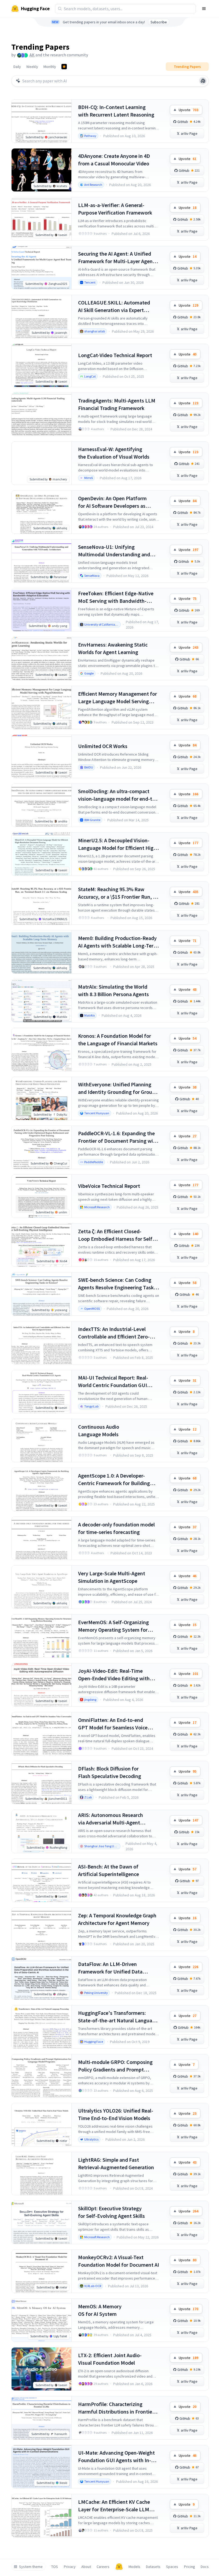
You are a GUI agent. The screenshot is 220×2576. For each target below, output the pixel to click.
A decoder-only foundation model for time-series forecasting (116, 1528)
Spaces (172, 2567)
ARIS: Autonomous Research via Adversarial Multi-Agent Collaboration (111, 1819)
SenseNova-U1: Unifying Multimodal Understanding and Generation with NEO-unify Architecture (114, 551)
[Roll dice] (203, 81)
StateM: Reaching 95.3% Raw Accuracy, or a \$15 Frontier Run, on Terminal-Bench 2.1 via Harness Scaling (118, 893)
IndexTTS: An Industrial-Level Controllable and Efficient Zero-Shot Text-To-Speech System (114, 1333)
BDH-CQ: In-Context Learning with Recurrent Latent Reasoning (116, 111)
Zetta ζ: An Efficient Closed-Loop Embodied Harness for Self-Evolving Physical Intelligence (116, 1235)
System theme (31, 2567)
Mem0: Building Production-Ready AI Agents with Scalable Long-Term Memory (118, 942)
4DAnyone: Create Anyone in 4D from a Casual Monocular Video (114, 160)
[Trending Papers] (64, 67)
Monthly (50, 67)
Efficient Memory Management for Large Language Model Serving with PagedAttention (118, 698)
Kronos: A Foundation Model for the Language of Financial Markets (118, 1040)
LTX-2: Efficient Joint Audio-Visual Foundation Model (110, 2359)
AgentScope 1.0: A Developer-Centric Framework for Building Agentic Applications (114, 1480)
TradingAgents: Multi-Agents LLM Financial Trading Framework (117, 404)
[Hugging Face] (119, 2567)
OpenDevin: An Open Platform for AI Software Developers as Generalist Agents (112, 502)
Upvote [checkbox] (188, 110)
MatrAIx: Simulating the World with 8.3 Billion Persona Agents (113, 990)
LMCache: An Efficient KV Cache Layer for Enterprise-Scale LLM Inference (114, 2506)
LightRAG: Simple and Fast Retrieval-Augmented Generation (116, 2163)
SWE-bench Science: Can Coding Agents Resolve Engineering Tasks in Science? (117, 1284)
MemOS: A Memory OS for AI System (100, 2310)
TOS (55, 2567)
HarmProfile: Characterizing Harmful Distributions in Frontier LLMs (116, 2408)
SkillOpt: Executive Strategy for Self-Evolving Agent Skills (111, 2212)
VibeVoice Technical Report (109, 1186)
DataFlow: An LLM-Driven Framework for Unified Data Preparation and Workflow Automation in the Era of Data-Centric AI (113, 1968)
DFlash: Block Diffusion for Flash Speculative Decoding (110, 1772)
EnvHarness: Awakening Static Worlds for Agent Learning (113, 648)
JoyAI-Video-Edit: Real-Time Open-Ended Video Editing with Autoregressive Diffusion (114, 1675)
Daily (17, 67)
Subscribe (159, 22)
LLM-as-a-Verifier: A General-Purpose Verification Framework (115, 209)
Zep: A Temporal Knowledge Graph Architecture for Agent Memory (117, 1919)
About (86, 2567)
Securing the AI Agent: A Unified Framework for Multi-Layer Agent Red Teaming (116, 258)
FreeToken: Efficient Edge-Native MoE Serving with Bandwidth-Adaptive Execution (116, 597)
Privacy (70, 2567)
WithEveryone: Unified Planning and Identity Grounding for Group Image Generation (117, 1088)
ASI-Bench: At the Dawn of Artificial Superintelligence (109, 1870)
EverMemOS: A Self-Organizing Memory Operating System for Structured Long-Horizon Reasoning (113, 1626)
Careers (103, 2567)
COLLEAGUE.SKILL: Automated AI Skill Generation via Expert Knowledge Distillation (114, 306)
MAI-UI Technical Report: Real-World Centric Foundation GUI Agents (113, 1382)
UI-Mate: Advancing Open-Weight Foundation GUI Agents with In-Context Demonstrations (116, 2457)
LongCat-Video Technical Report (115, 355)
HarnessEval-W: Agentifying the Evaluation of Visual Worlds (114, 453)
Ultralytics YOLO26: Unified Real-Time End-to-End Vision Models (116, 2114)
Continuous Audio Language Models (99, 1430)
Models (134, 2567)
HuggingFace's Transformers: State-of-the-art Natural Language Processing (118, 2017)
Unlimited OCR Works (103, 746)
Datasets (153, 2567)
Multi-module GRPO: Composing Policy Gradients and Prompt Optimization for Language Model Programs (117, 2066)
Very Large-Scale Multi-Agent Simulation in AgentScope (112, 1577)
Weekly (32, 67)
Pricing (190, 2567)
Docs (205, 2567)
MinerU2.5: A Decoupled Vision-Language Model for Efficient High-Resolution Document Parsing (118, 844)
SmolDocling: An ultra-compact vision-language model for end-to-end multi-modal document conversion (118, 795)
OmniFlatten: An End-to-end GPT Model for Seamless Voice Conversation (113, 1724)
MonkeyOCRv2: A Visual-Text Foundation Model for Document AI (119, 2261)
